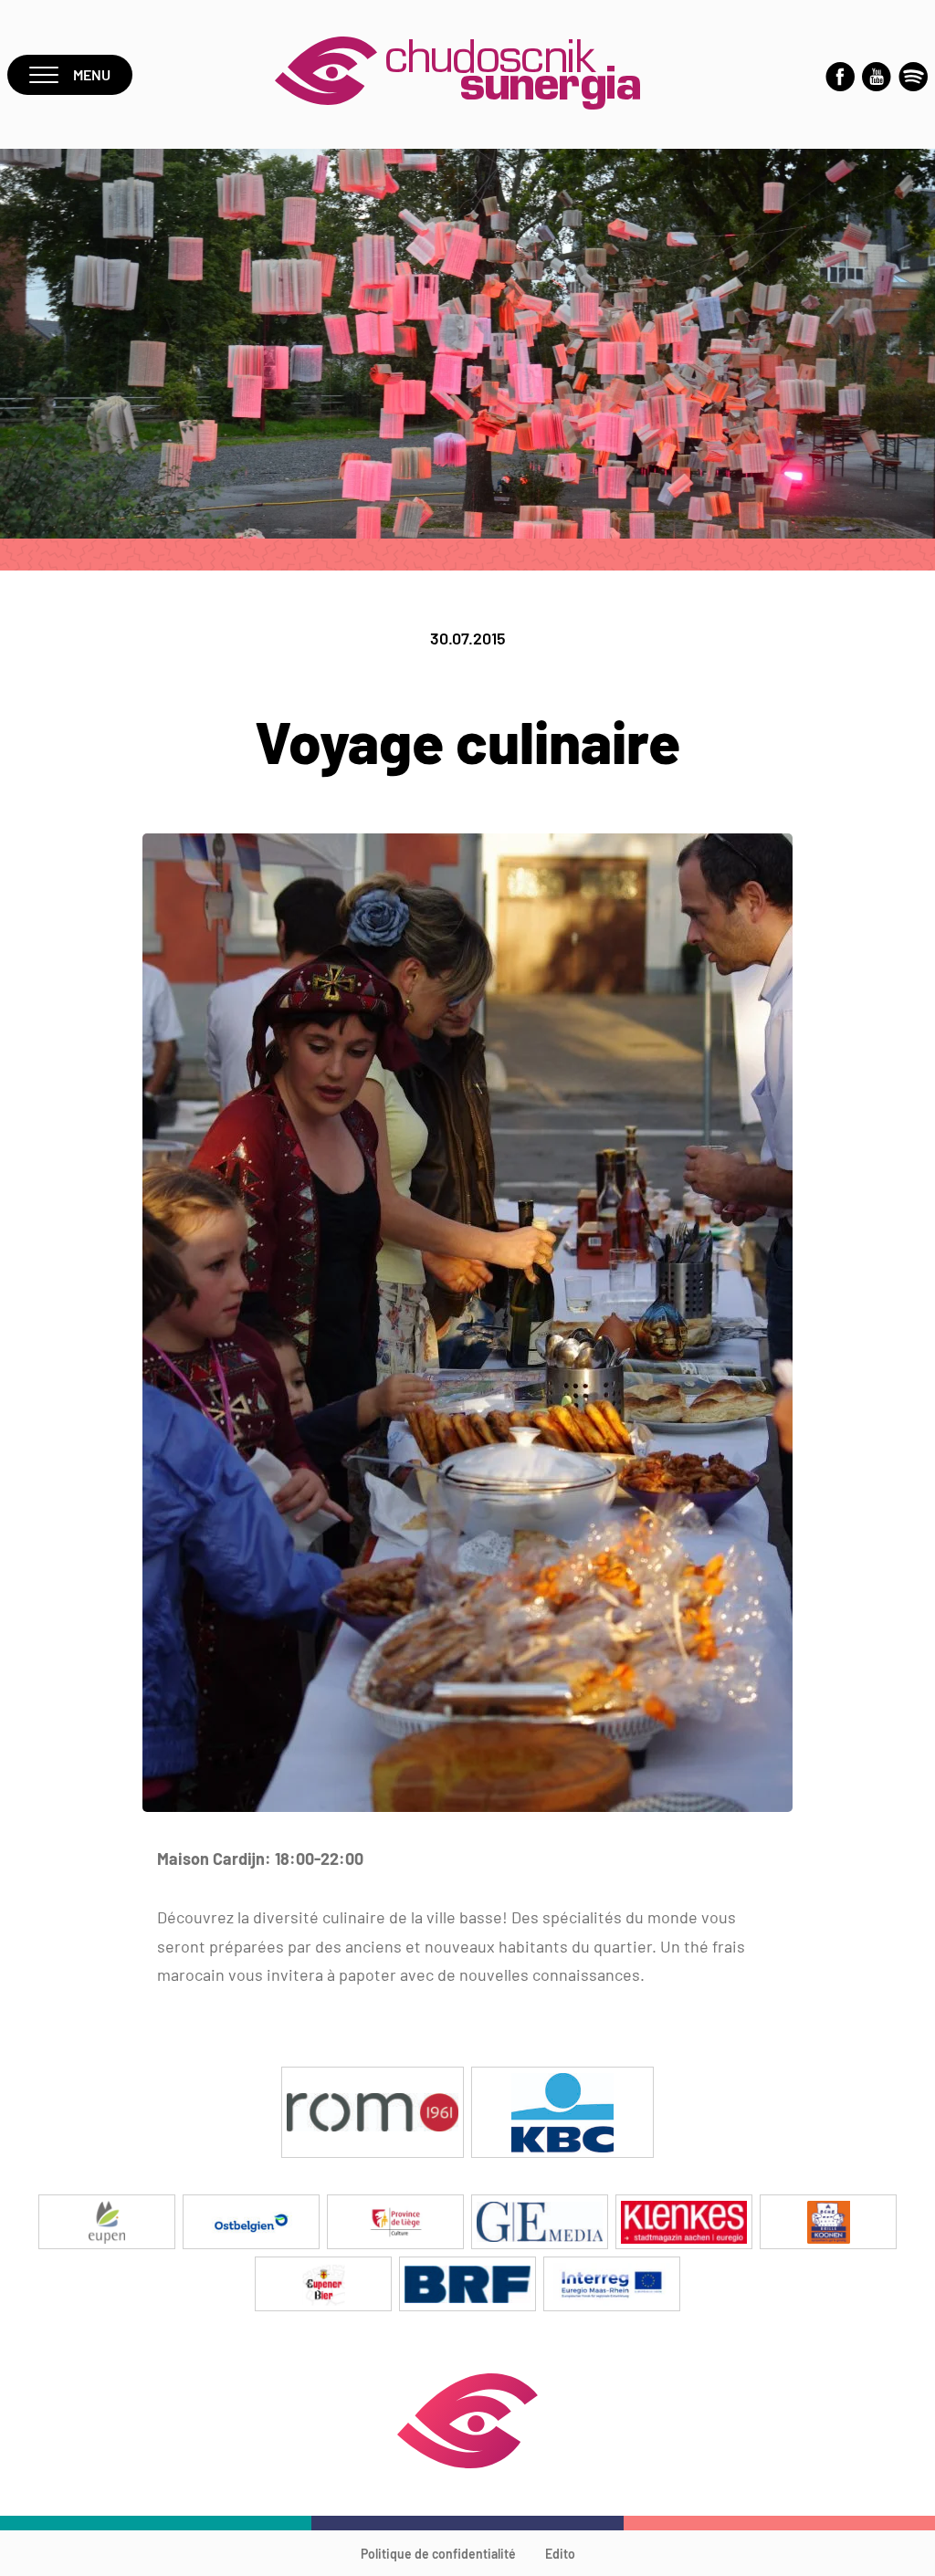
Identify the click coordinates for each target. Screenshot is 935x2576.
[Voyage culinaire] (467, 1806)
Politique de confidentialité (438, 2554)
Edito (560, 2554)
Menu (92, 74)
